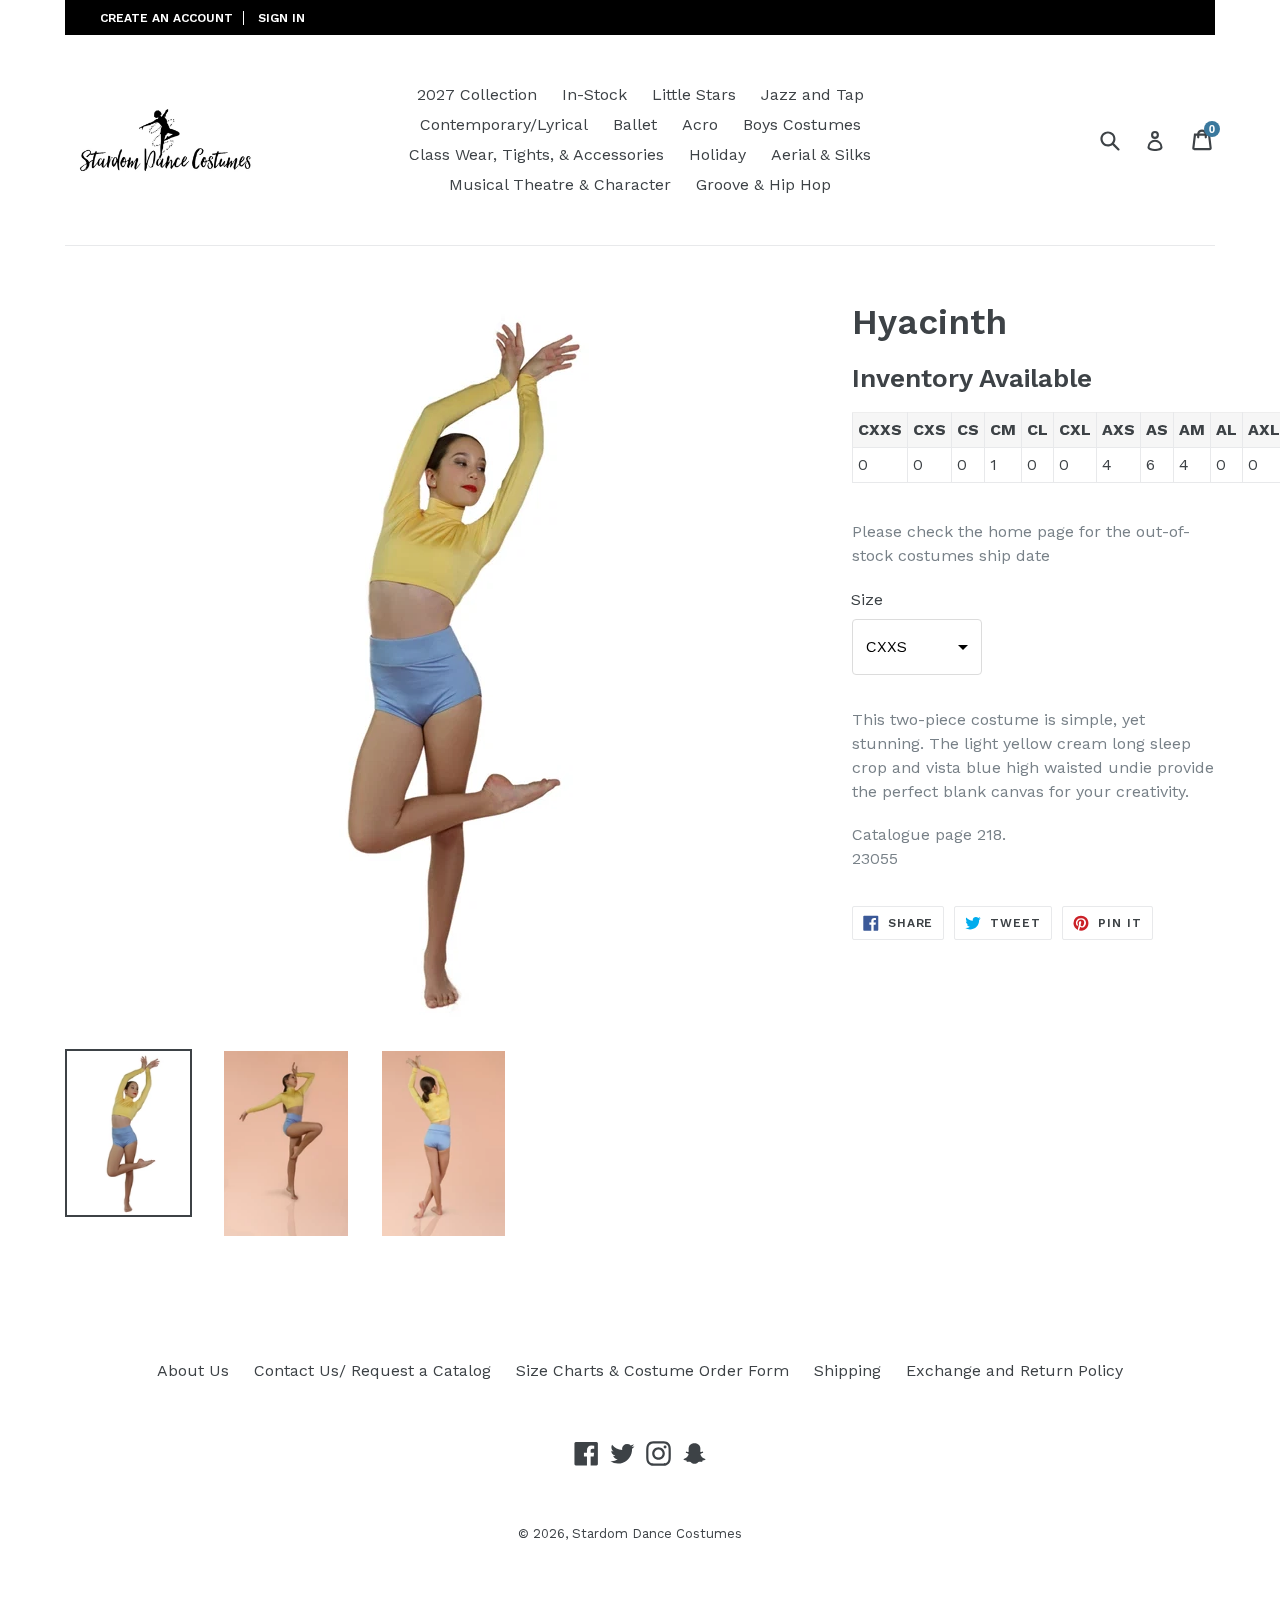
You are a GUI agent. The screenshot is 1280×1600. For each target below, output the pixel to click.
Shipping (847, 1370)
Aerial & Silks (821, 154)
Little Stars (694, 94)
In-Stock (594, 94)
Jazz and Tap (812, 94)
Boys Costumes (802, 124)
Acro (700, 124)
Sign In (281, 18)
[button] (917, 647)
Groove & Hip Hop (763, 184)
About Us (193, 1370)
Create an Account (166, 18)
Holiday (717, 154)
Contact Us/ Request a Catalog (372, 1370)
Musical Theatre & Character (560, 184)
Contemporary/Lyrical (504, 124)
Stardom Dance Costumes (657, 1533)
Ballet (635, 124)
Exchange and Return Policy (1014, 1370)
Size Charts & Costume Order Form (652, 1370)
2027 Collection (477, 94)
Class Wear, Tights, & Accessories (536, 154)
